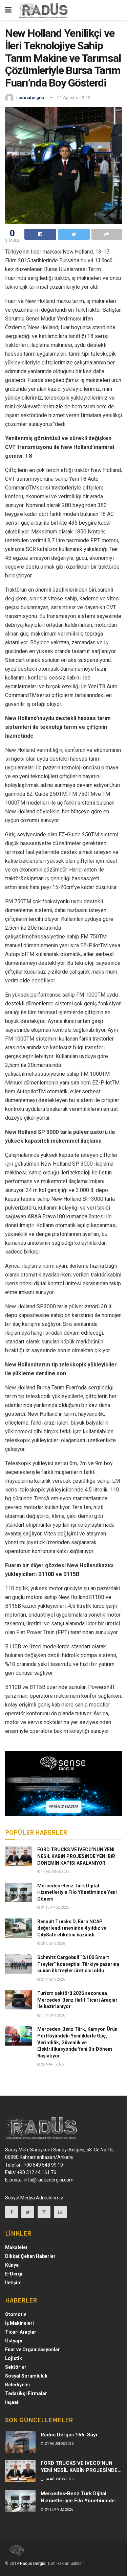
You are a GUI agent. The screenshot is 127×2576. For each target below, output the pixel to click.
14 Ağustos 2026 (55, 1872)
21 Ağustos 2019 (74, 98)
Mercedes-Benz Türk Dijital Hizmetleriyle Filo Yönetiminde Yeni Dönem (77, 1892)
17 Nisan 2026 (53, 2015)
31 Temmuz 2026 (55, 1907)
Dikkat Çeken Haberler (30, 2256)
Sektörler (16, 2367)
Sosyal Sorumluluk (26, 2376)
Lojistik (14, 2358)
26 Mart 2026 (52, 2064)
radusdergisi (30, 98)
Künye (12, 2265)
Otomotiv (16, 2314)
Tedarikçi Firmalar (26, 2393)
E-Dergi (14, 2274)
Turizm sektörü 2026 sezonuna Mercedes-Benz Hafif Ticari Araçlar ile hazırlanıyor (77, 2000)
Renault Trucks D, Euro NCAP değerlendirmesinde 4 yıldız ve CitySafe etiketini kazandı (72, 1928)
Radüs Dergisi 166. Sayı (69, 2435)
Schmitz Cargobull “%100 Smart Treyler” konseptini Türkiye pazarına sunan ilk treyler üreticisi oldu (78, 1964)
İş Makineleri (19, 2323)
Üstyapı (14, 2341)
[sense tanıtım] (15, 2553)
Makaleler (16, 2247)
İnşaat (12, 2402)
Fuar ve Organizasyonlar (33, 2350)
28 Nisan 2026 (53, 1944)
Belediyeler (18, 2385)
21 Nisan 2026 (53, 1979)
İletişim (13, 2283)
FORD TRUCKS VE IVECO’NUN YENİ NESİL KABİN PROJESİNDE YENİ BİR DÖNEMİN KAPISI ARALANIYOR (76, 1856)
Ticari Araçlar (21, 2332)
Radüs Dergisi (33, 2563)
